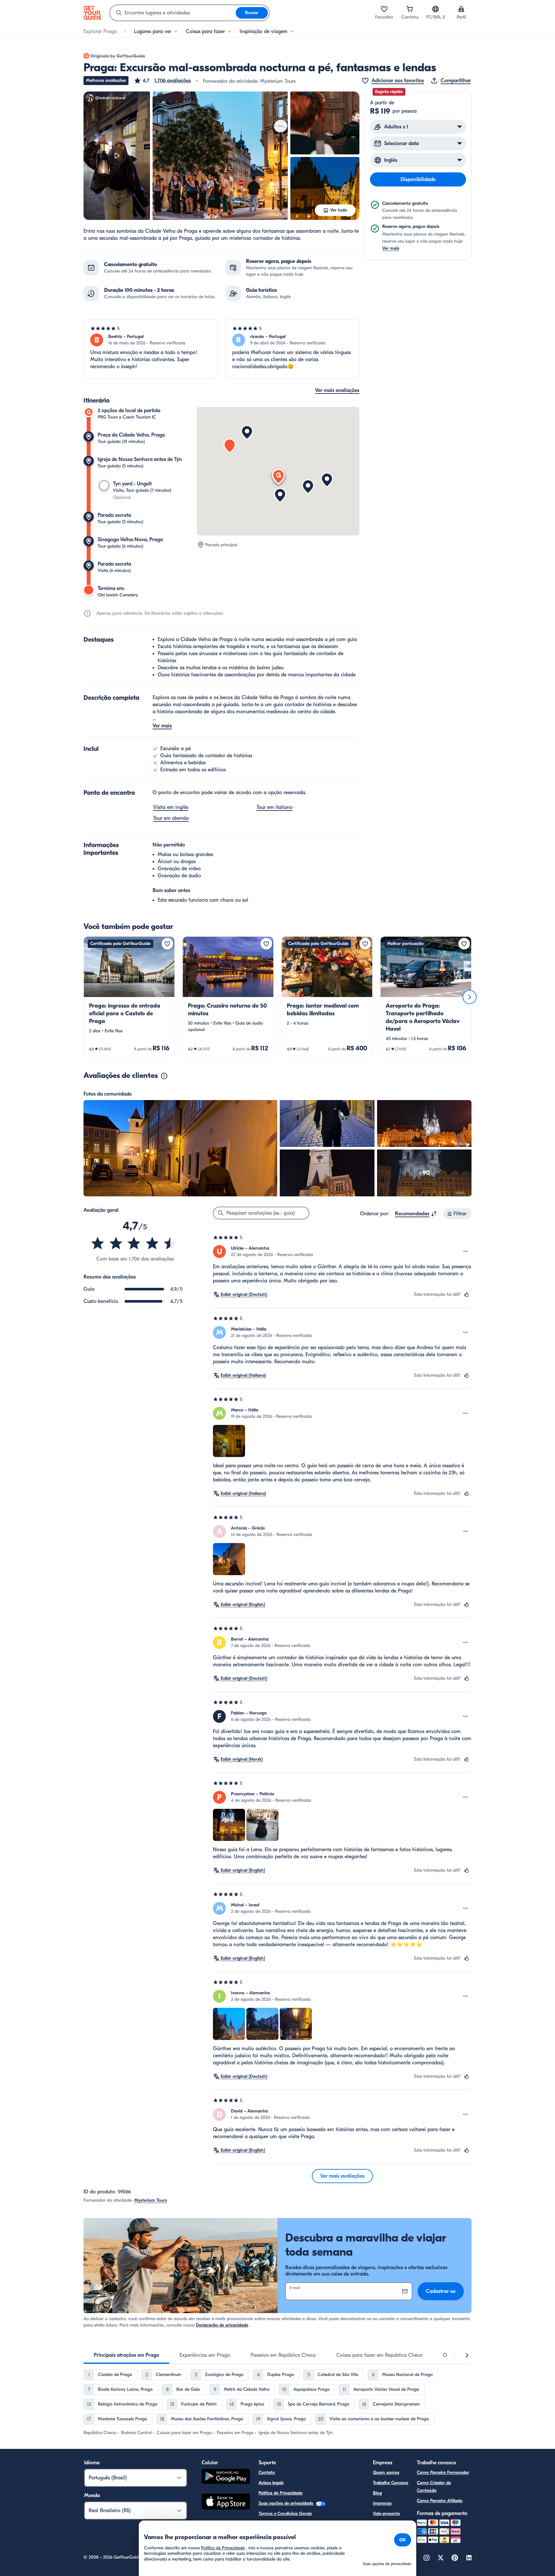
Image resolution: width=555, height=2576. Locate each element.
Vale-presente (386, 2514)
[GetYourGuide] (92, 13)
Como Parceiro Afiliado (440, 2501)
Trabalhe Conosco (391, 2483)
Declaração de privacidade (222, 2325)
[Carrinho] (410, 9)
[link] (129, 997)
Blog (377, 2493)
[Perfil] (461, 9)
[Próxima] (470, 997)
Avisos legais (271, 2483)
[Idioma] (436, 9)
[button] (162, 81)
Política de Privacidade (281, 2493)
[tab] (126, 2355)
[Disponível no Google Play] (226, 2477)
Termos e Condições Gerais (285, 2514)
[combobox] (173, 13)
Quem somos (386, 2472)
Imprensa (382, 2503)
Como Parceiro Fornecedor (443, 2472)
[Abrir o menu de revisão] (466, 1252)
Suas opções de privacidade (286, 2503)
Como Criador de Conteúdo (434, 2487)
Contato (267, 2472)
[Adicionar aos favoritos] (167, 944)
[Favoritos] (384, 9)
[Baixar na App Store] (226, 2502)
